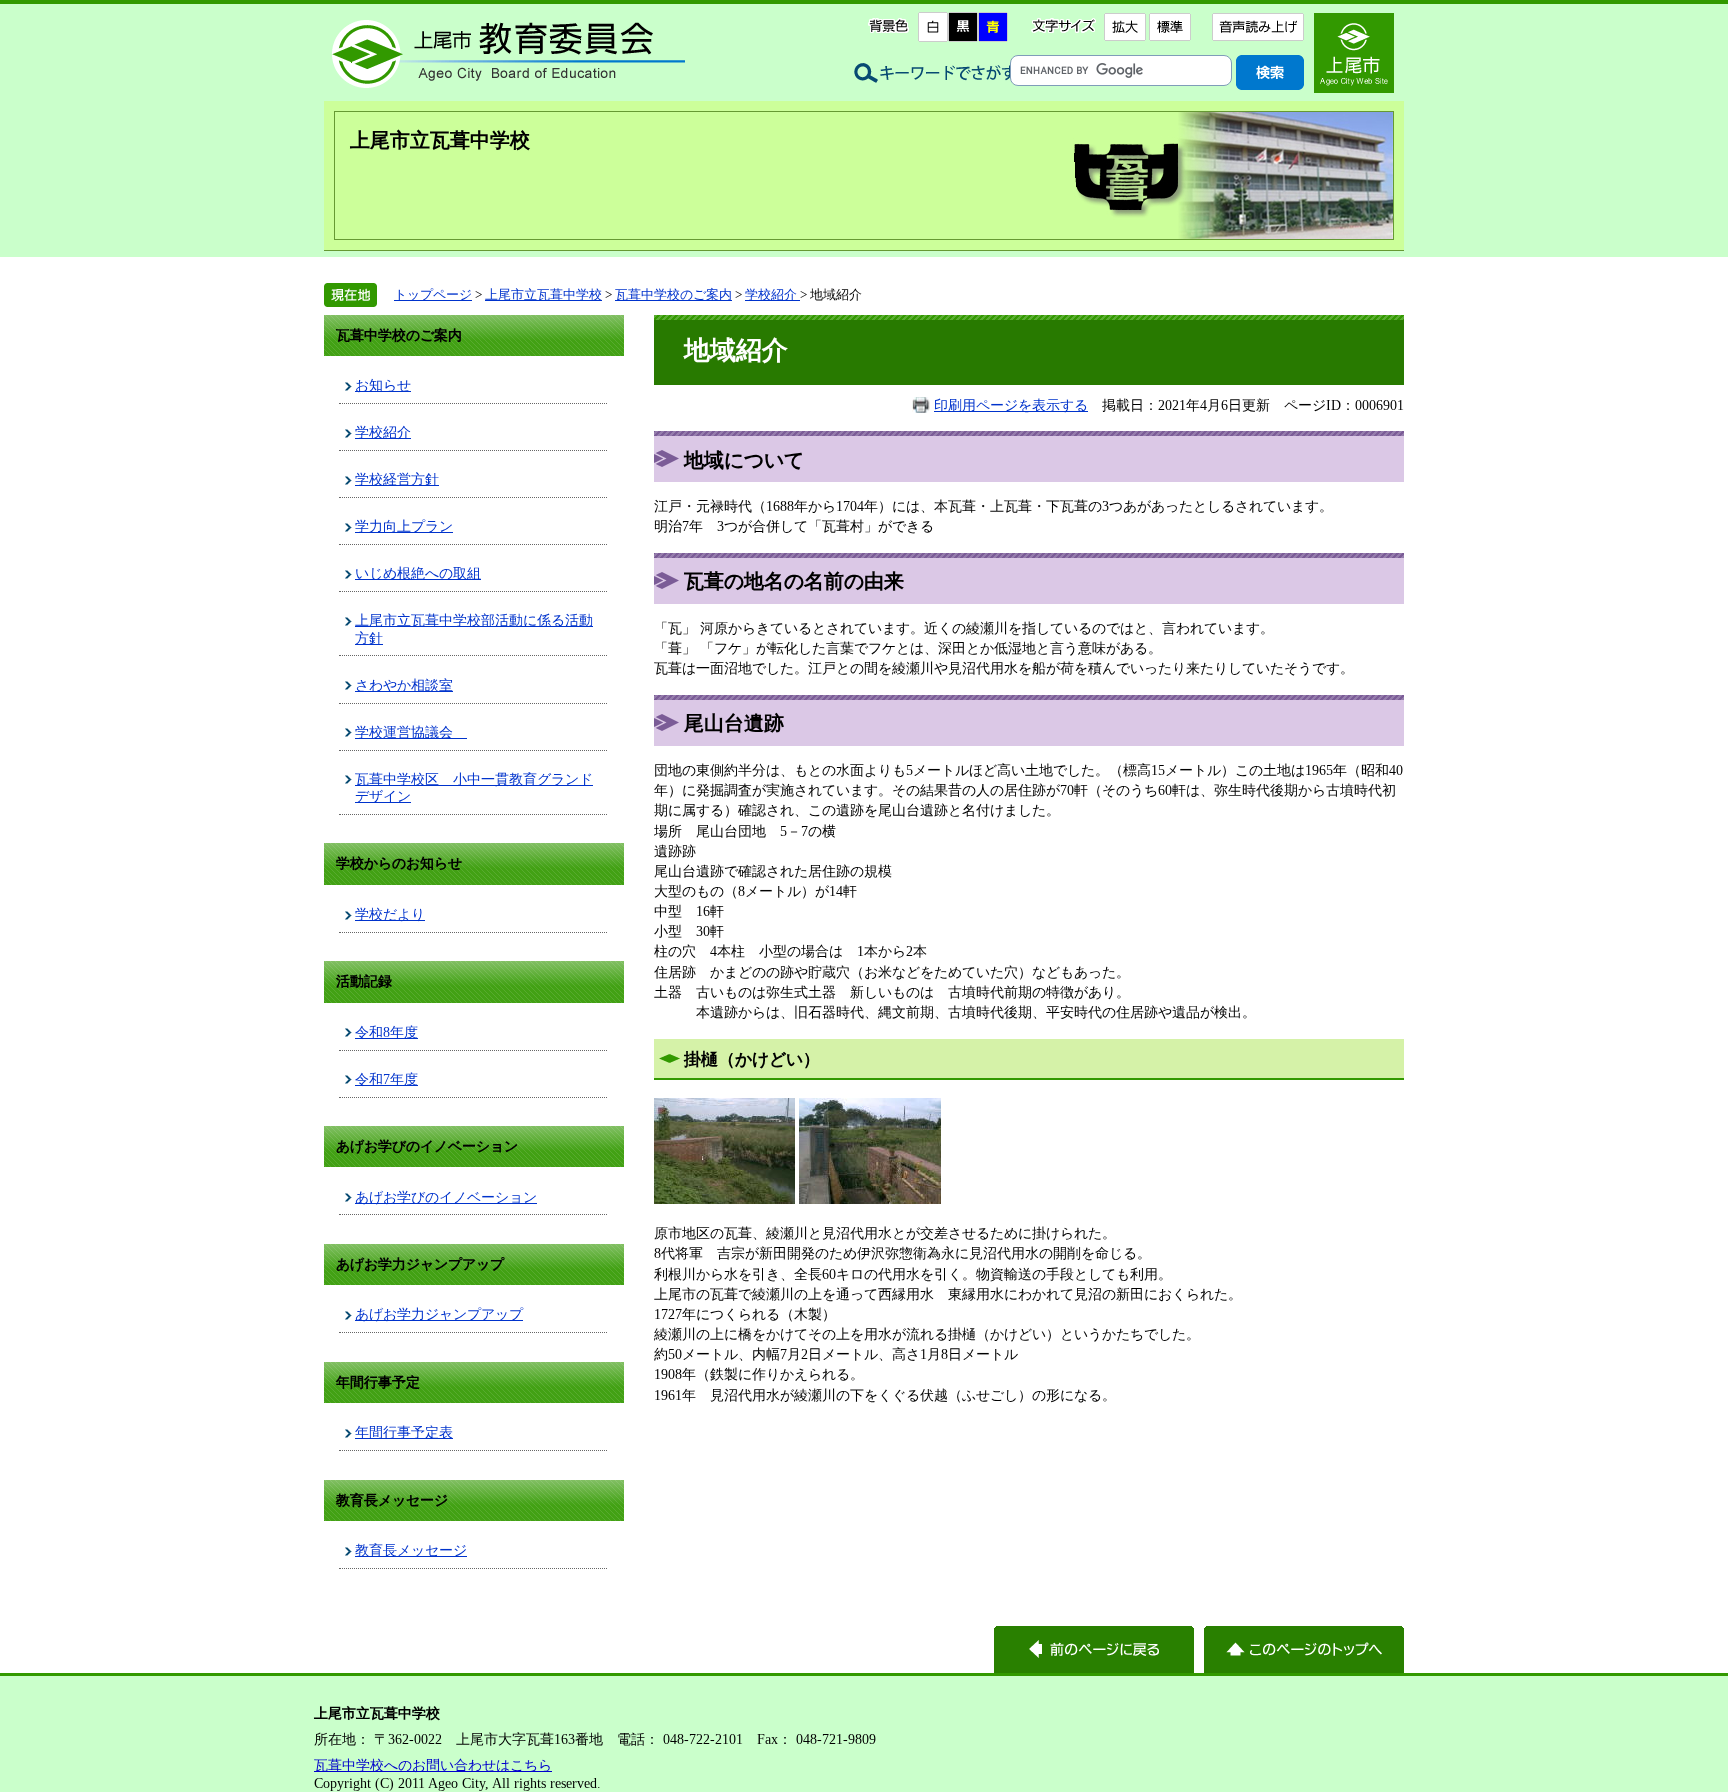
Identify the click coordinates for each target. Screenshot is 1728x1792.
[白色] (933, 27)
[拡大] (1124, 27)
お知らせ (383, 385)
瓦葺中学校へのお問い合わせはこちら (433, 1765)
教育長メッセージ (411, 1550)
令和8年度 (386, 1032)
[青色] (993, 27)
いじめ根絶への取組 (418, 573)
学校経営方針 (397, 479)
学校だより (390, 914)
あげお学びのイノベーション (446, 1197)
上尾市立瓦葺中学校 (440, 140)
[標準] (1169, 27)
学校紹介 (772, 294)
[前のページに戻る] (1094, 1649)
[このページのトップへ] (1304, 1649)
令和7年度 (386, 1079)
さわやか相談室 (404, 685)
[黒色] (963, 27)
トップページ (433, 294)
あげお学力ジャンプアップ (439, 1314)
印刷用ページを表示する (1011, 405)
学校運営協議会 (411, 732)
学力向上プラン (404, 526)
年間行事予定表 (404, 1432)
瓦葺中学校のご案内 (673, 294)
